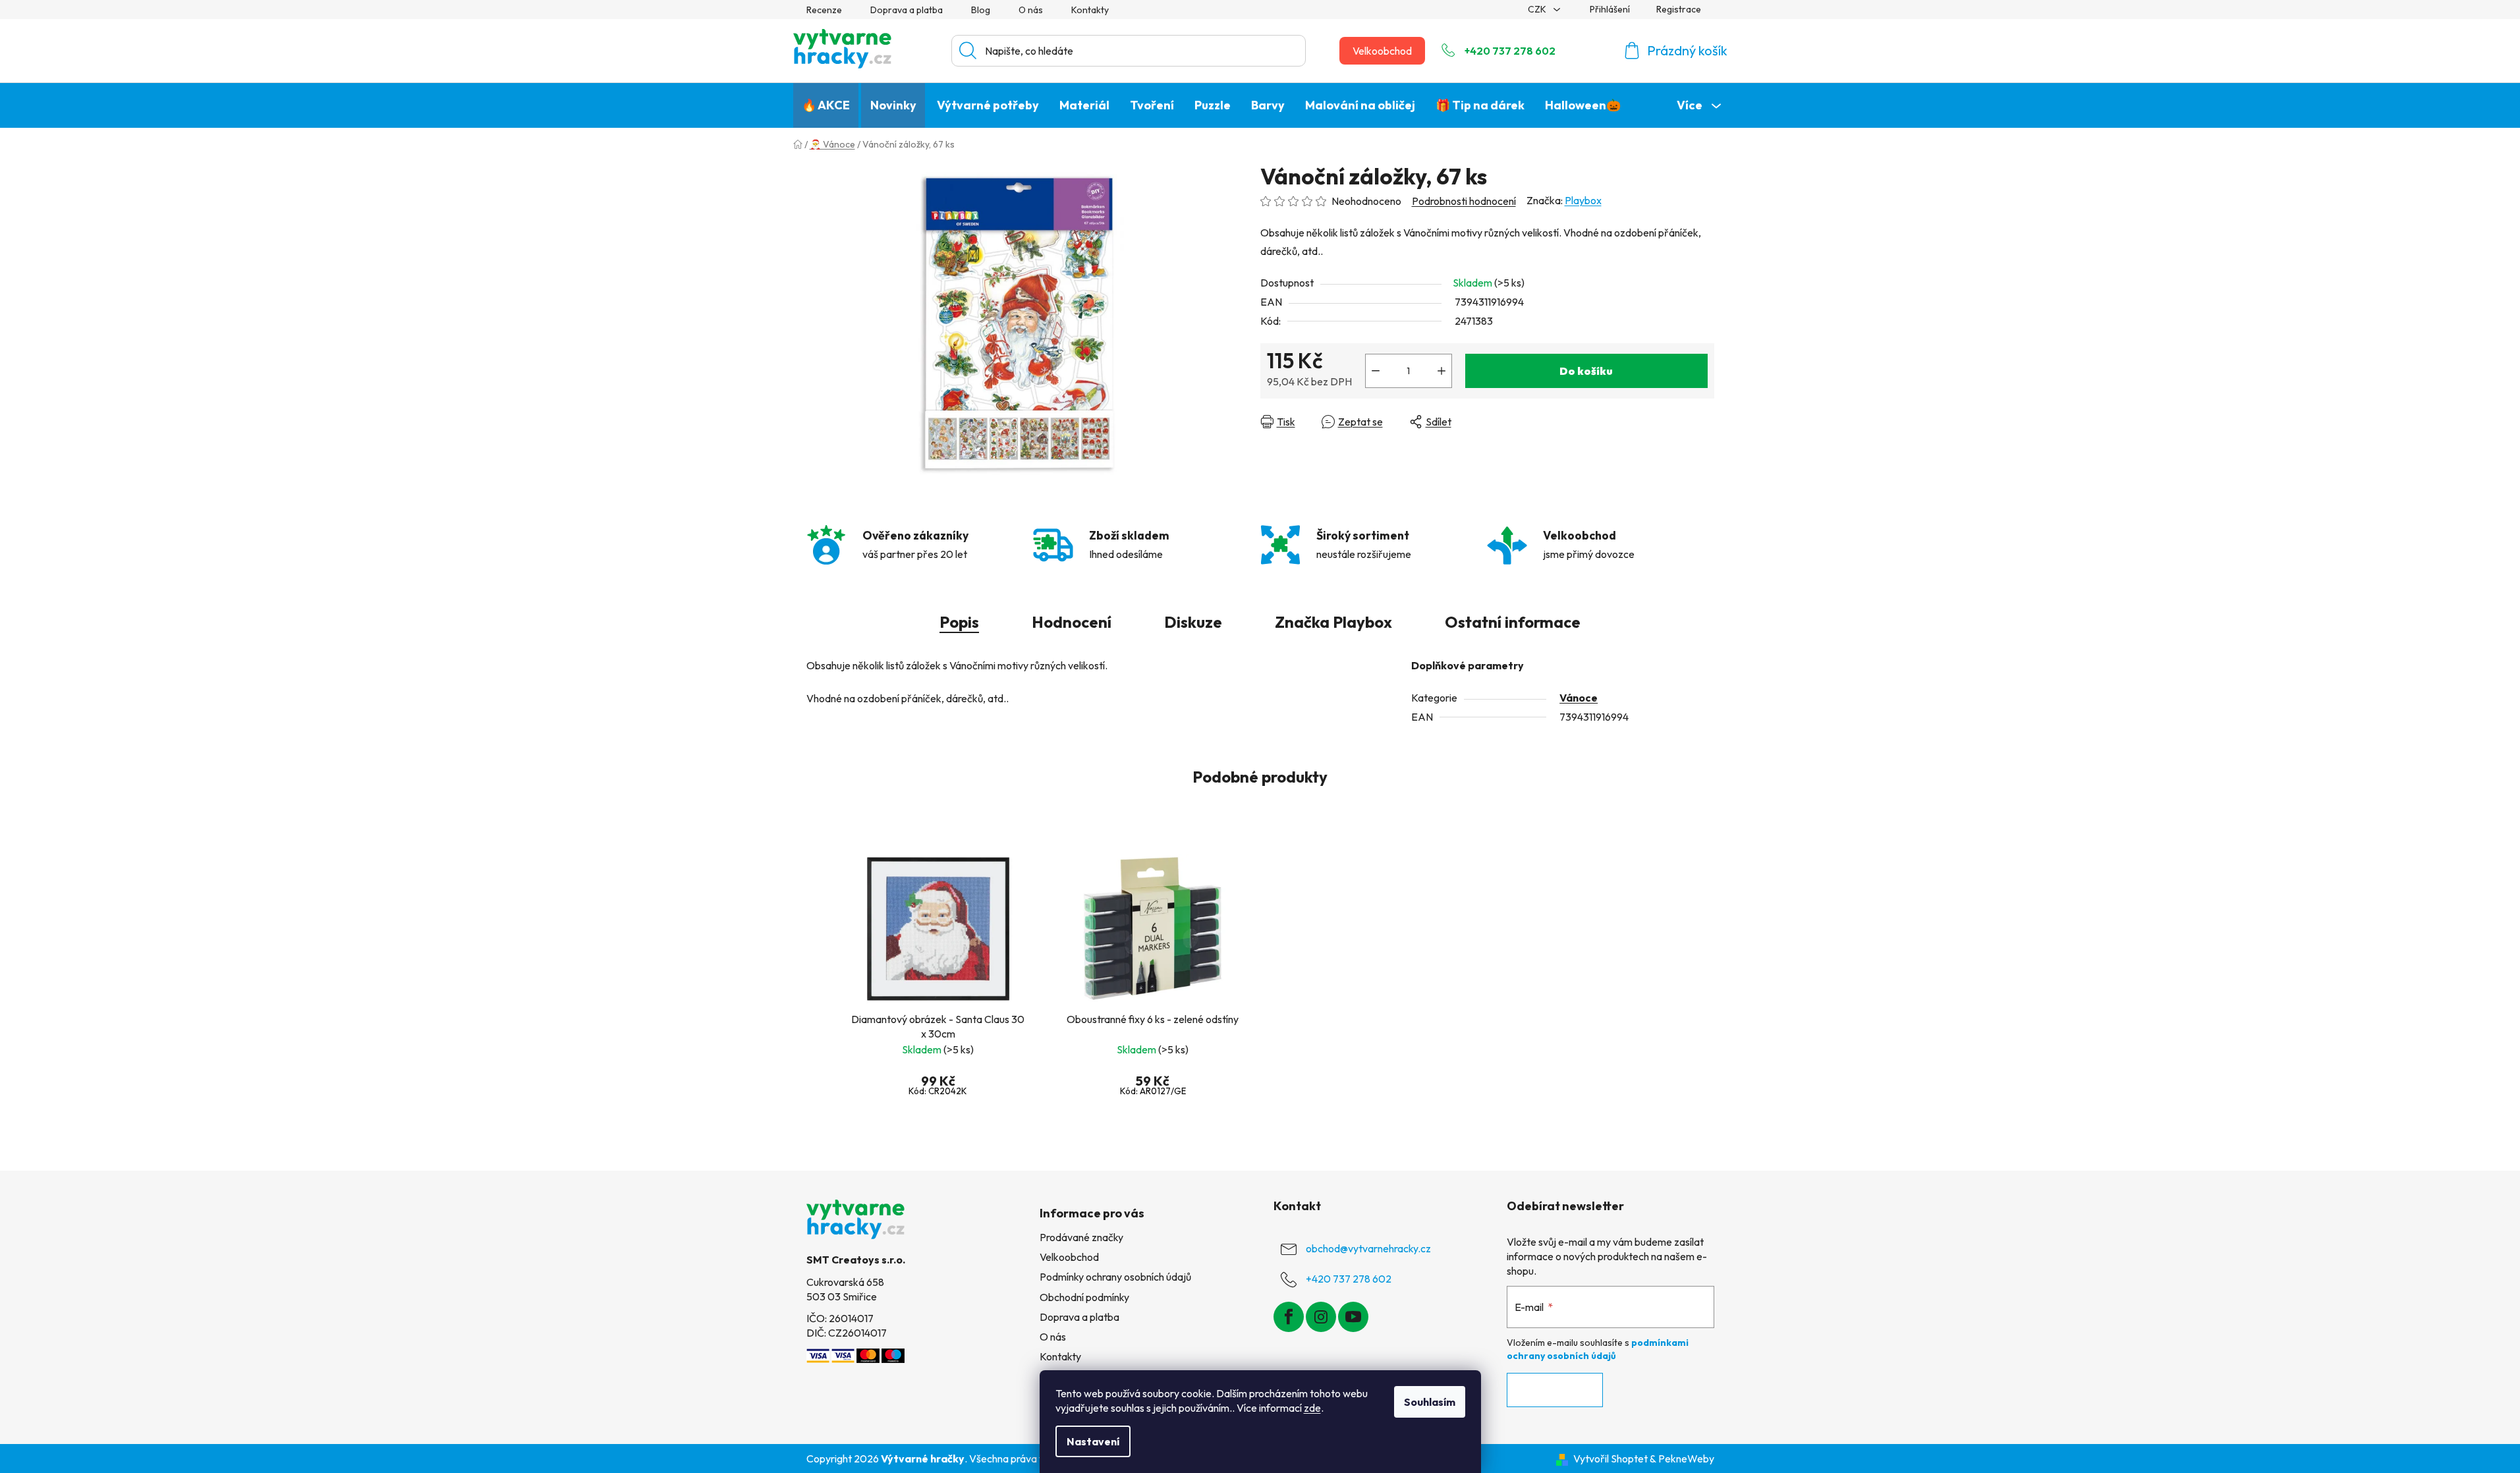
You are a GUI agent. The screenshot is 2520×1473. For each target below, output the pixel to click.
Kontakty (1090, 10)
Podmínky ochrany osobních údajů (1115, 1277)
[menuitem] (826, 105)
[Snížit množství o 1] (1376, 371)
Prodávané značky (1081, 1237)
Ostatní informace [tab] (1513, 622)
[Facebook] (1289, 1317)
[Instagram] (1321, 1317)
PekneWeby (1686, 1459)
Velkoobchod (1382, 51)
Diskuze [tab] (1193, 622)
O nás (1031, 10)
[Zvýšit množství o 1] (1442, 371)
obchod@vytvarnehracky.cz (1368, 1248)
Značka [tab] (1333, 622)
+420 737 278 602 (1510, 51)
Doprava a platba (907, 10)
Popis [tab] (959, 622)
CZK (1538, 9)
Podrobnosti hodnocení (1464, 201)
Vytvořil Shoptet (1610, 1459)
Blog (981, 10)
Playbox (1583, 200)
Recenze (824, 10)
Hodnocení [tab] (1072, 622)
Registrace (1679, 9)
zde (1312, 1408)
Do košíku (1586, 371)
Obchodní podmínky (1084, 1297)
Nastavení (1093, 1441)
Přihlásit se (1555, 1390)
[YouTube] (1353, 1317)
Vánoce (1579, 698)
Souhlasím (1430, 1402)
